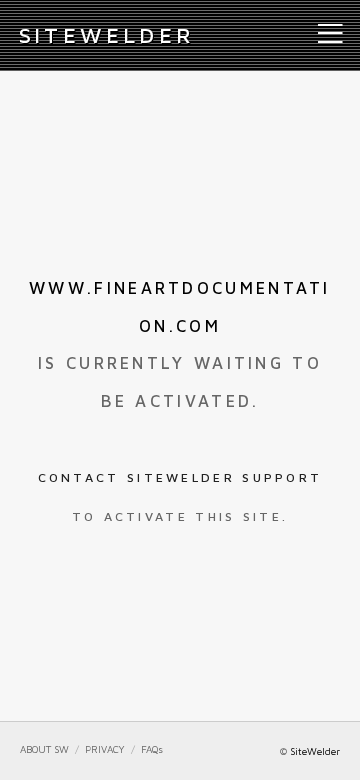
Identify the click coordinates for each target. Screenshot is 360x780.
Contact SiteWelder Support (180, 477)
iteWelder (107, 35)
